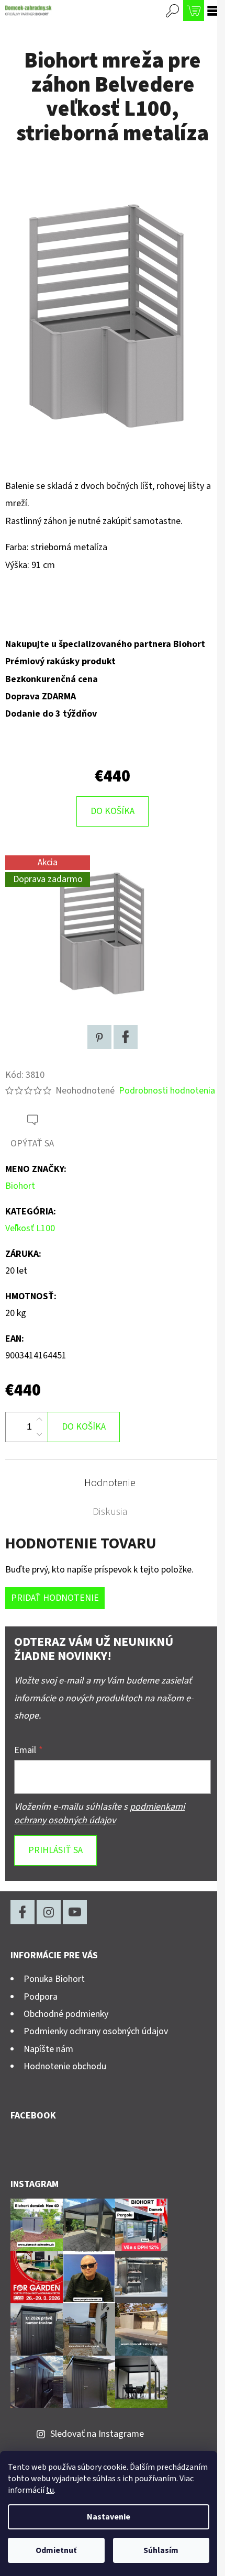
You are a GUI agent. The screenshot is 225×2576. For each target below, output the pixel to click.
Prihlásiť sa (55, 1850)
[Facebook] (126, 1037)
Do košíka (113, 811)
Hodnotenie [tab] (110, 1483)
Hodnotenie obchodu (65, 2066)
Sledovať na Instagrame (97, 2434)
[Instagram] (49, 1912)
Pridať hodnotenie (55, 1598)
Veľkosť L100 (30, 1228)
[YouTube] (75, 1912)
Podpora (41, 1997)
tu (50, 2490)
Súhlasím (161, 2550)
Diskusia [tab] (110, 1512)
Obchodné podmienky (66, 2014)
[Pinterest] (99, 1037)
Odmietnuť (56, 2550)
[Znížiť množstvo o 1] (39, 1434)
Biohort (20, 1186)
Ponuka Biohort (54, 1979)
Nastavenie (109, 2517)
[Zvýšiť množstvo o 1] (39, 1420)
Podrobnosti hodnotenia (167, 1091)
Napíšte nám (48, 2049)
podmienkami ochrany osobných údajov (99, 1814)
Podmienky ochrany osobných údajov (96, 2031)
